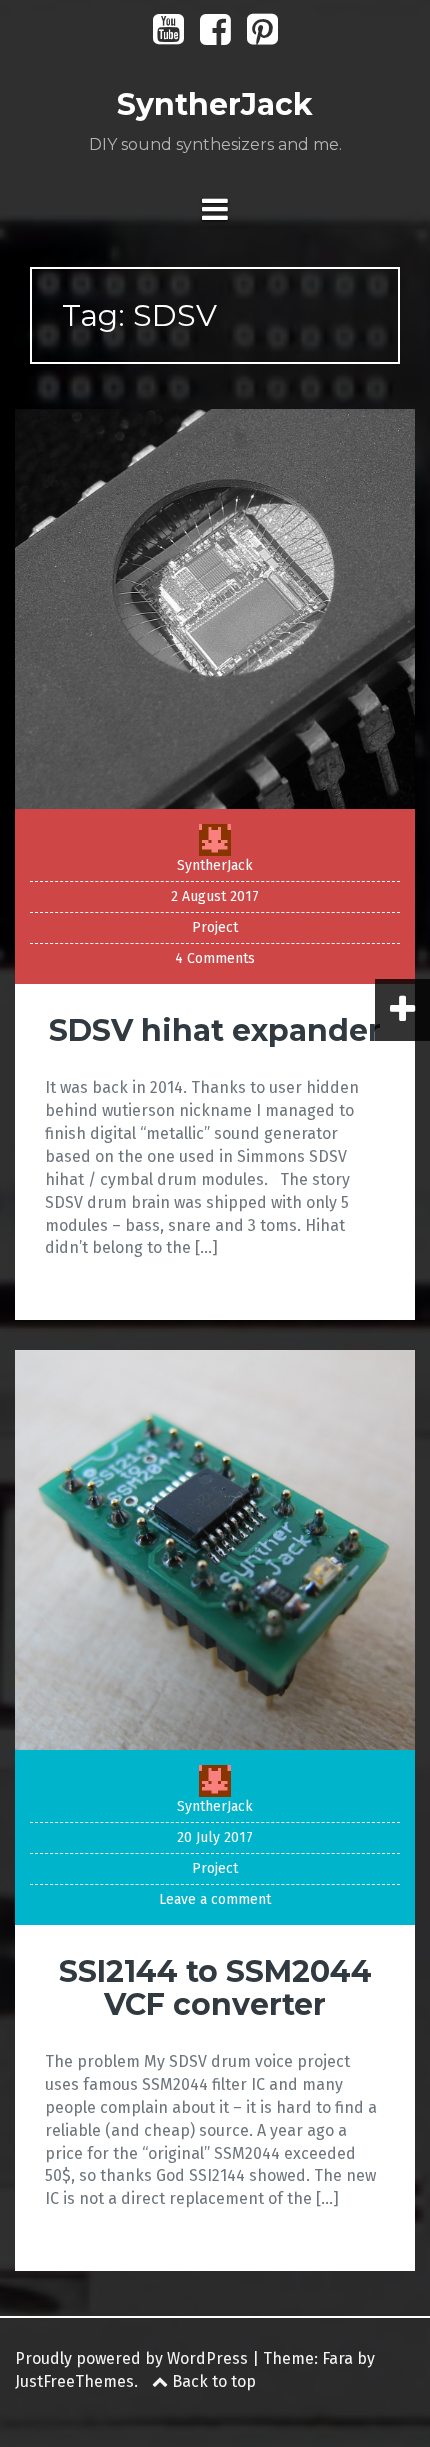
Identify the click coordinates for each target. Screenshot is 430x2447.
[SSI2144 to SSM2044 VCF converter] (215, 1548)
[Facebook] (215, 36)
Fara (337, 2358)
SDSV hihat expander (215, 1030)
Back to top (212, 2381)
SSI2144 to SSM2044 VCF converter (215, 1988)
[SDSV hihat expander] (215, 608)
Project (215, 927)
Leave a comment (215, 1899)
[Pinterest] (262, 36)
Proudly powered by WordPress (131, 2358)
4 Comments (215, 958)
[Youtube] (168, 36)
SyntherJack (215, 104)
